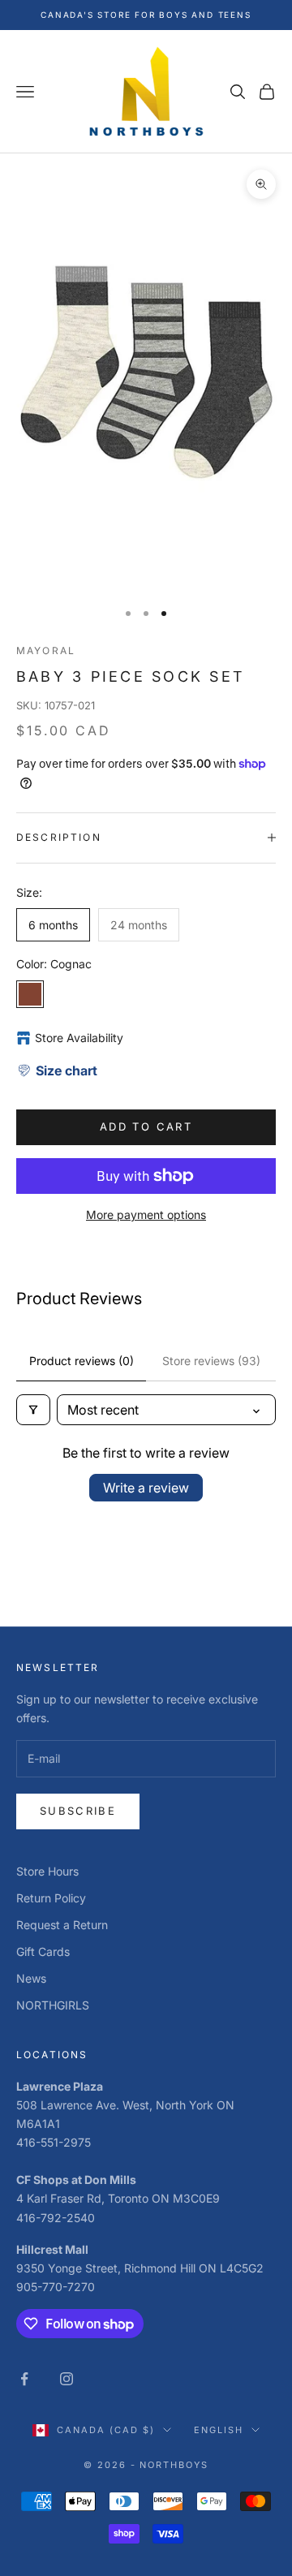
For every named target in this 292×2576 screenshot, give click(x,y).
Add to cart (146, 1126)
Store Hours (47, 1871)
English (219, 2430)
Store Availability (79, 1038)
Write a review (146, 1488)
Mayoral (46, 650)
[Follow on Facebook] (24, 2379)
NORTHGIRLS (53, 2005)
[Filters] (33, 1410)
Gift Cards (43, 1951)
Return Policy (51, 1898)
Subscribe (78, 1811)
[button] (57, 1070)
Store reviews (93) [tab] (211, 1361)
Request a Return (62, 1925)
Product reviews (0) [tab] (82, 1361)
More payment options (146, 1215)
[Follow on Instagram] (67, 2379)
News (31, 1978)
